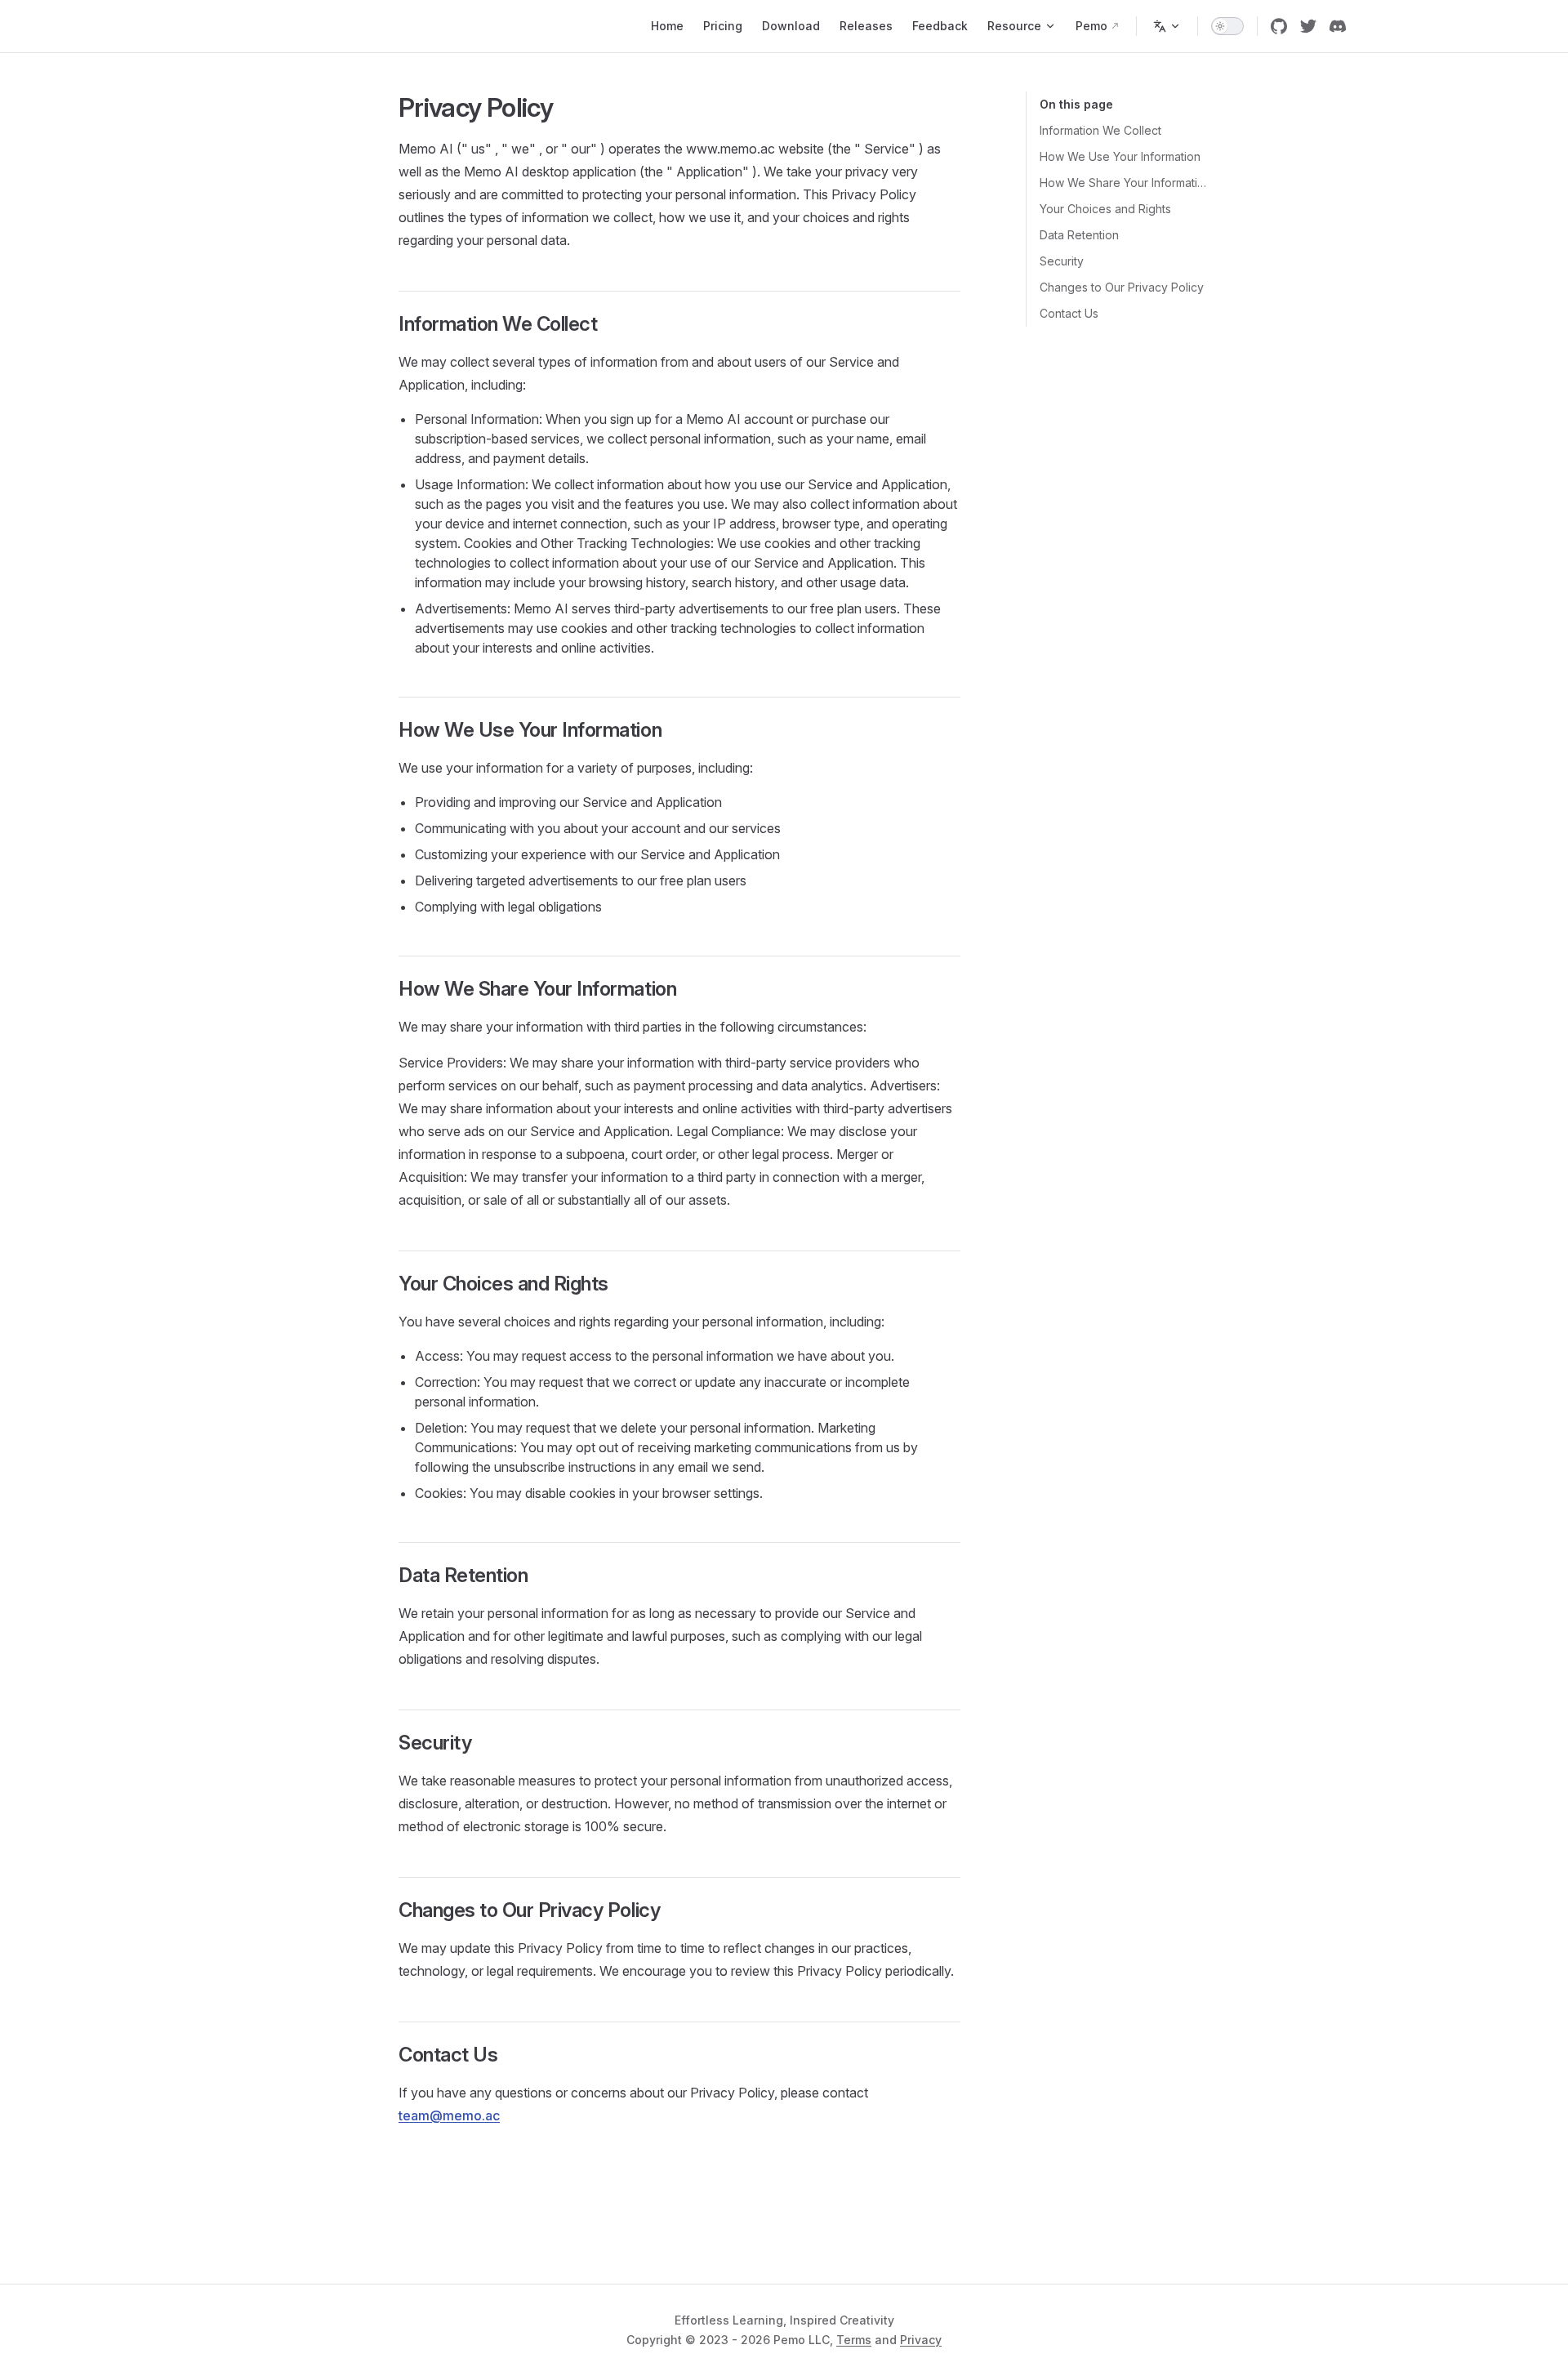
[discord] (1338, 26)
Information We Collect (1100, 130)
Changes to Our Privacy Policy (1122, 287)
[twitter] (1308, 26)
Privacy (921, 2340)
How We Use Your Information (1120, 156)
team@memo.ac (449, 2115)
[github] (1279, 26)
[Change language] (1167, 26)
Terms (854, 2340)
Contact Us (1069, 313)
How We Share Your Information (1124, 183)
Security (1062, 261)
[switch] (1227, 26)
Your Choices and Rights (1105, 209)
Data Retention (1079, 235)
